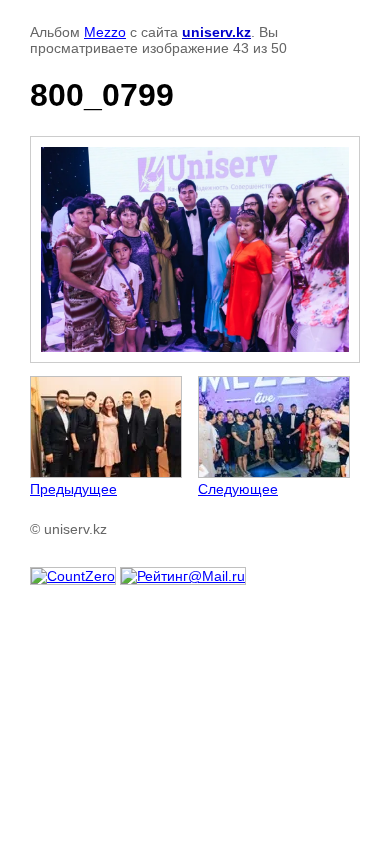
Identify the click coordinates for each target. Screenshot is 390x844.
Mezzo (105, 32)
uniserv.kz (216, 32)
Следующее (238, 489)
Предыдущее (73, 489)
